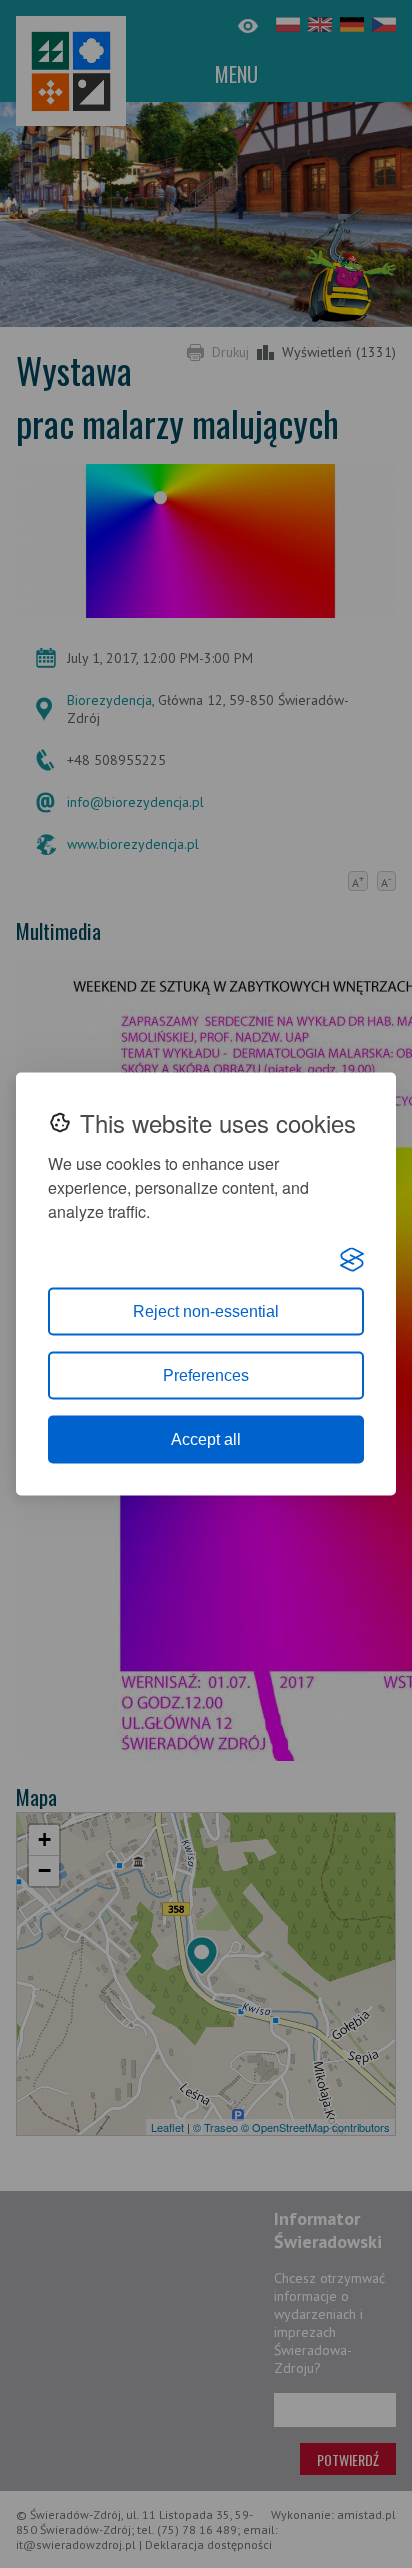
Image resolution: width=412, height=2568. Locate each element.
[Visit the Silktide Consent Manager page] (352, 1260)
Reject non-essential (206, 1311)
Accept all (206, 1439)
